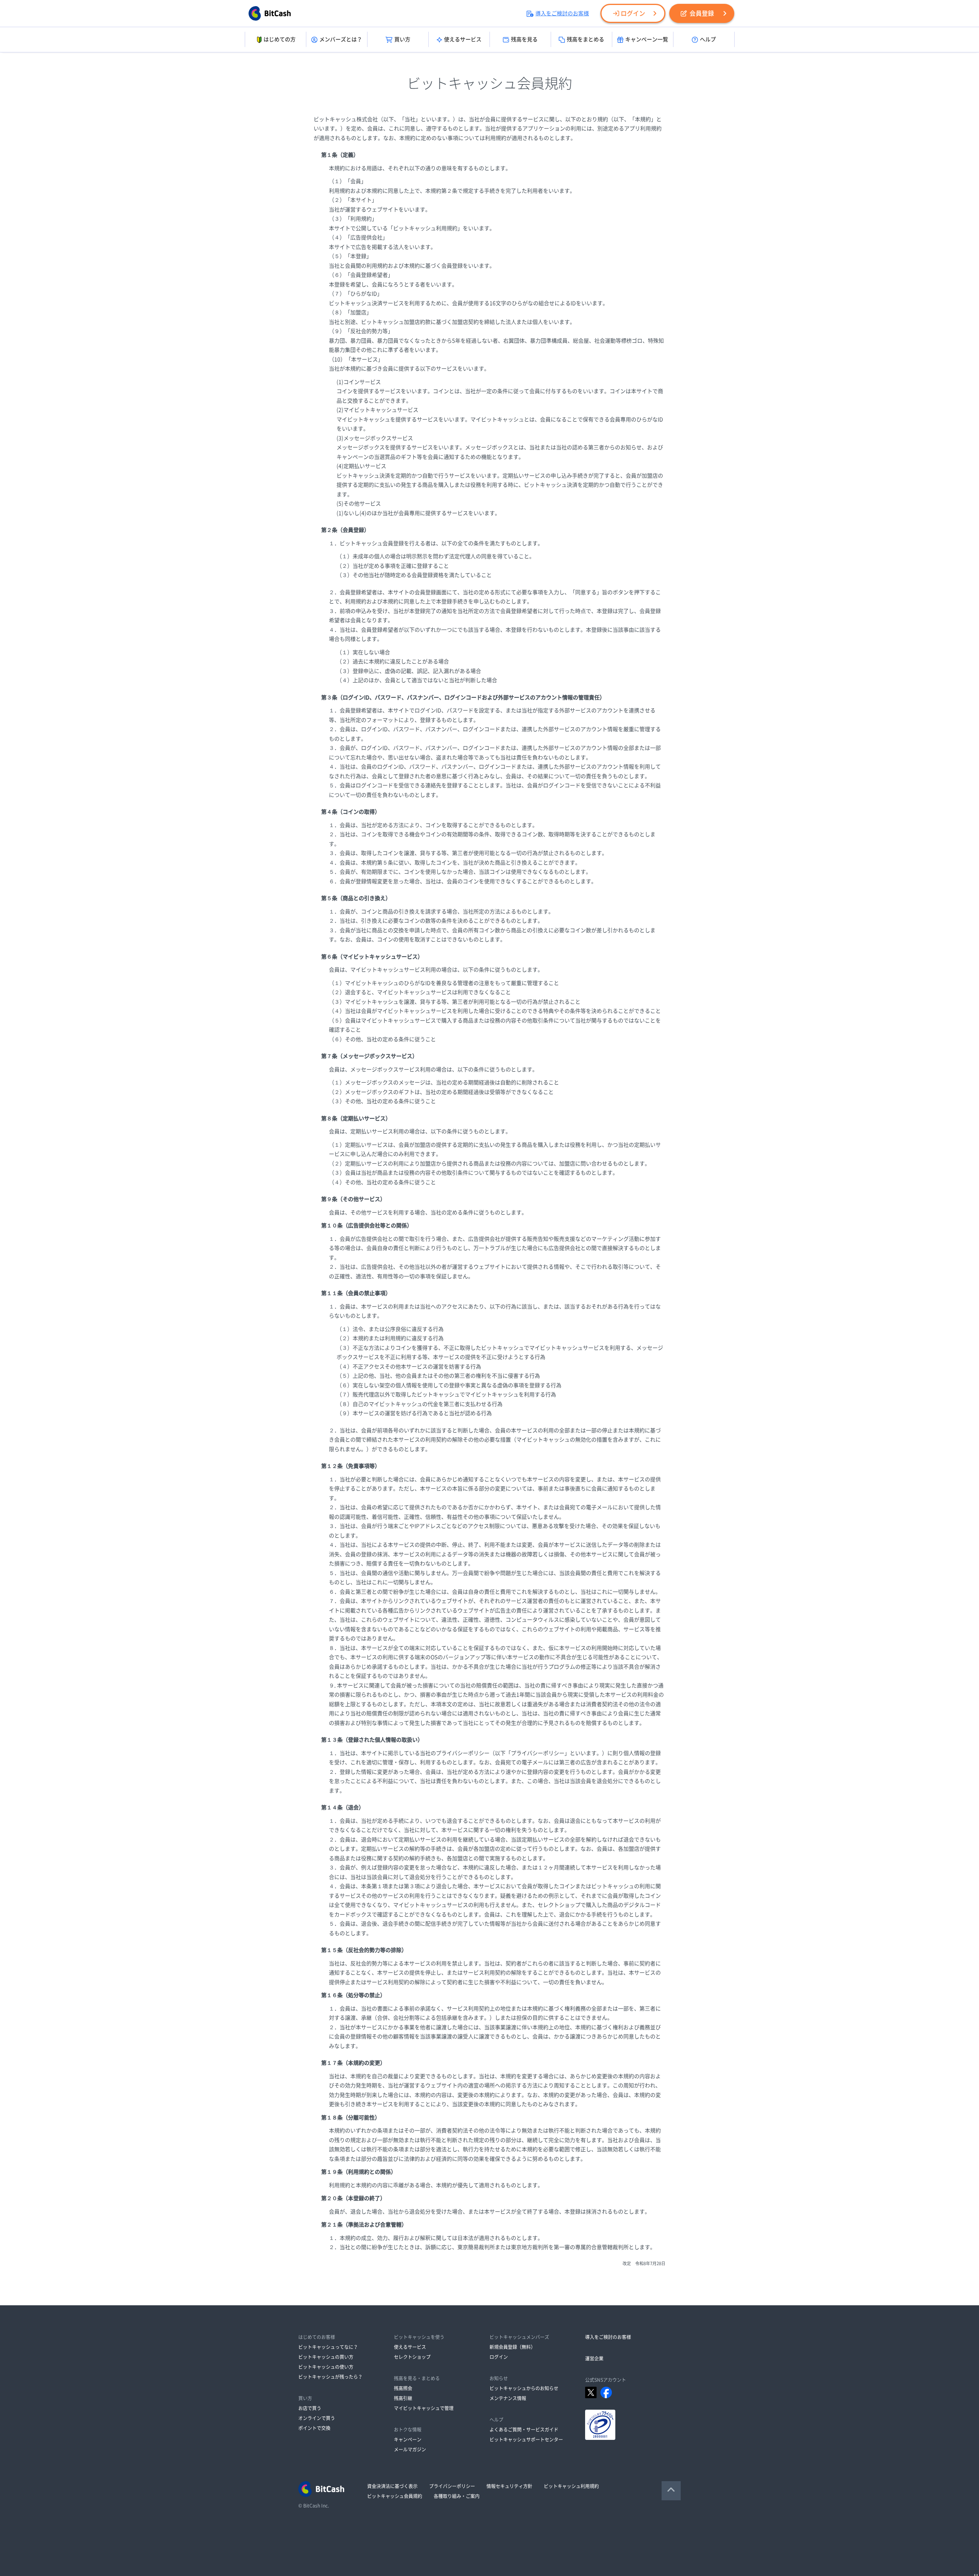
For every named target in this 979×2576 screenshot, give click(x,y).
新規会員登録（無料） (512, 2347)
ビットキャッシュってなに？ (328, 2347)
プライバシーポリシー (452, 2486)
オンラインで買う (317, 2418)
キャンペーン (408, 2439)
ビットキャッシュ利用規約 (571, 2486)
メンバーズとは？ (341, 39)
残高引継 (403, 2398)
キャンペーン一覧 (647, 39)
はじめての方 (280, 39)
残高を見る (524, 39)
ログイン (633, 13)
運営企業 (594, 2358)
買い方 (402, 39)
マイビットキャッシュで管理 (424, 2408)
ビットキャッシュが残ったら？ (330, 2377)
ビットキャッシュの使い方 (326, 2367)
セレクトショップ (412, 2357)
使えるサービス (463, 39)
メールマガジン (410, 2449)
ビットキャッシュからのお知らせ (524, 2388)
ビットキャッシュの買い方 (326, 2357)
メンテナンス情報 (508, 2398)
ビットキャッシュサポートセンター (526, 2439)
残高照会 (403, 2388)
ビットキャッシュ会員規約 (395, 2496)
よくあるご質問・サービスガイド (524, 2430)
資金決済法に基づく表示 (392, 2486)
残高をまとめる (585, 39)
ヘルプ (708, 39)
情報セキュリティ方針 (509, 2486)
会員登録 (702, 13)
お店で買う (310, 2408)
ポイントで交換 (314, 2428)
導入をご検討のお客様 (562, 13)
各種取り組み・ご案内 (457, 2496)
